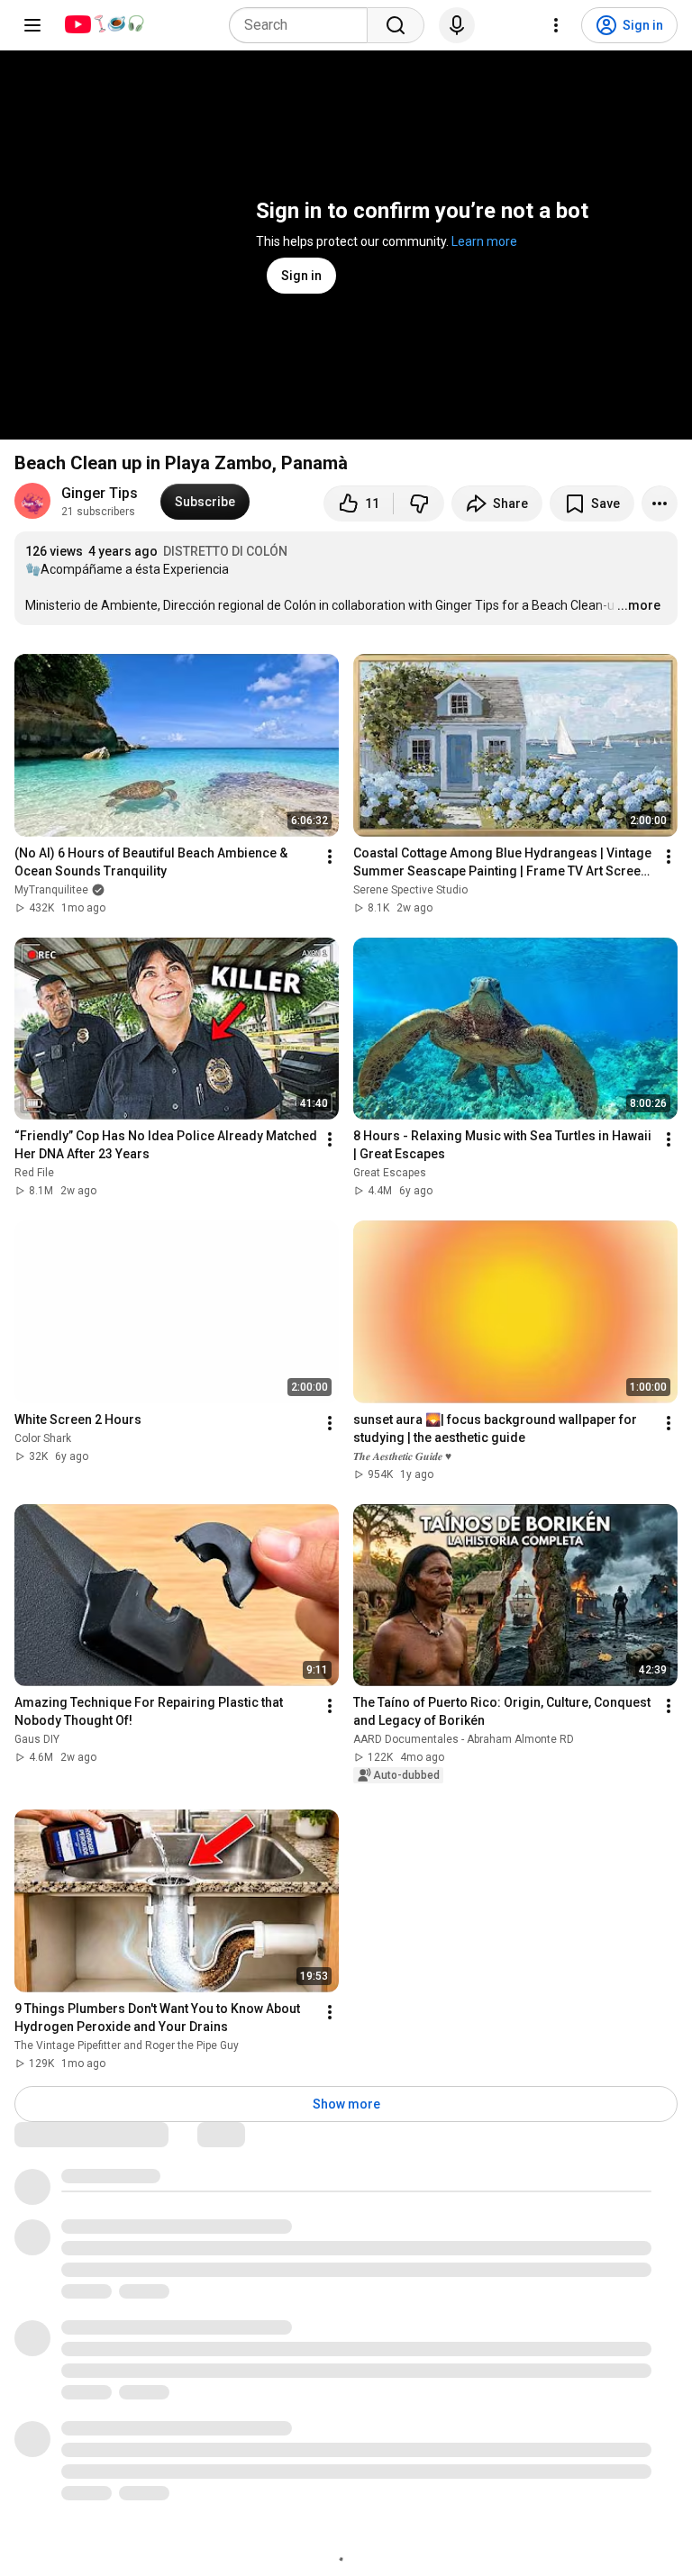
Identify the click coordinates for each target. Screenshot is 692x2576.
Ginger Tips (100, 493)
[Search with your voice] (457, 25)
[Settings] (556, 25)
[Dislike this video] (419, 503)
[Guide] (32, 25)
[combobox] (304, 25)
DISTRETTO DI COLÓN (225, 551)
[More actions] (660, 503)
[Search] (396, 25)
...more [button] (639, 605)
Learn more (484, 241)
